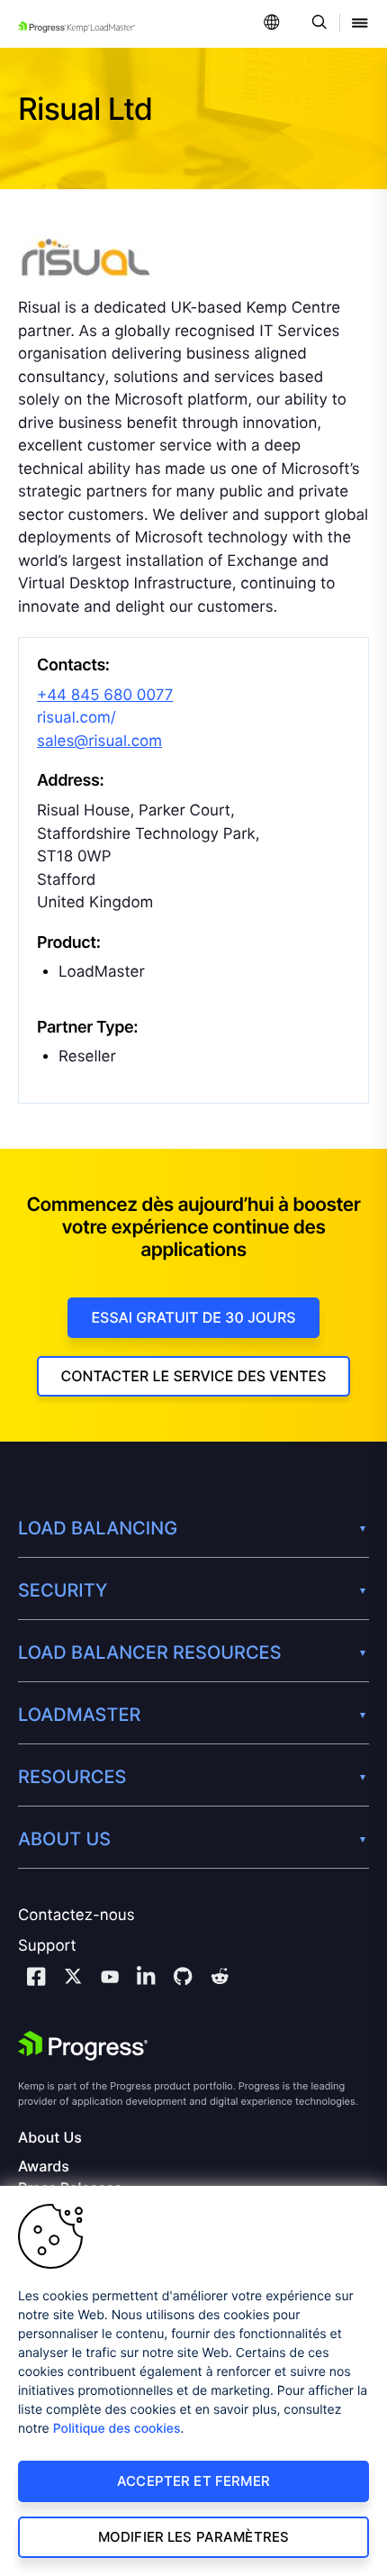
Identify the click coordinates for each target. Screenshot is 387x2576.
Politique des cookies (117, 2429)
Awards (44, 2166)
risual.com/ (76, 718)
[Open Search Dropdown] (316, 24)
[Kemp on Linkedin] (146, 1979)
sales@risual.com (99, 742)
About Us (50, 2138)
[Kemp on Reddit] (220, 1979)
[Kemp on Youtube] (110, 1980)
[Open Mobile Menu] (360, 24)
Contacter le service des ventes (193, 1376)
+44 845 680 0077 (105, 696)
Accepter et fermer (193, 2481)
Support (47, 1946)
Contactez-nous (76, 1916)
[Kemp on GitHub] (183, 1979)
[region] (193, 2381)
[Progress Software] (83, 2046)
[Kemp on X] (73, 1979)
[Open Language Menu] (272, 24)
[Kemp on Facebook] (36, 1979)
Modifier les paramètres (193, 2537)
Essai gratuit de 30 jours (193, 1317)
